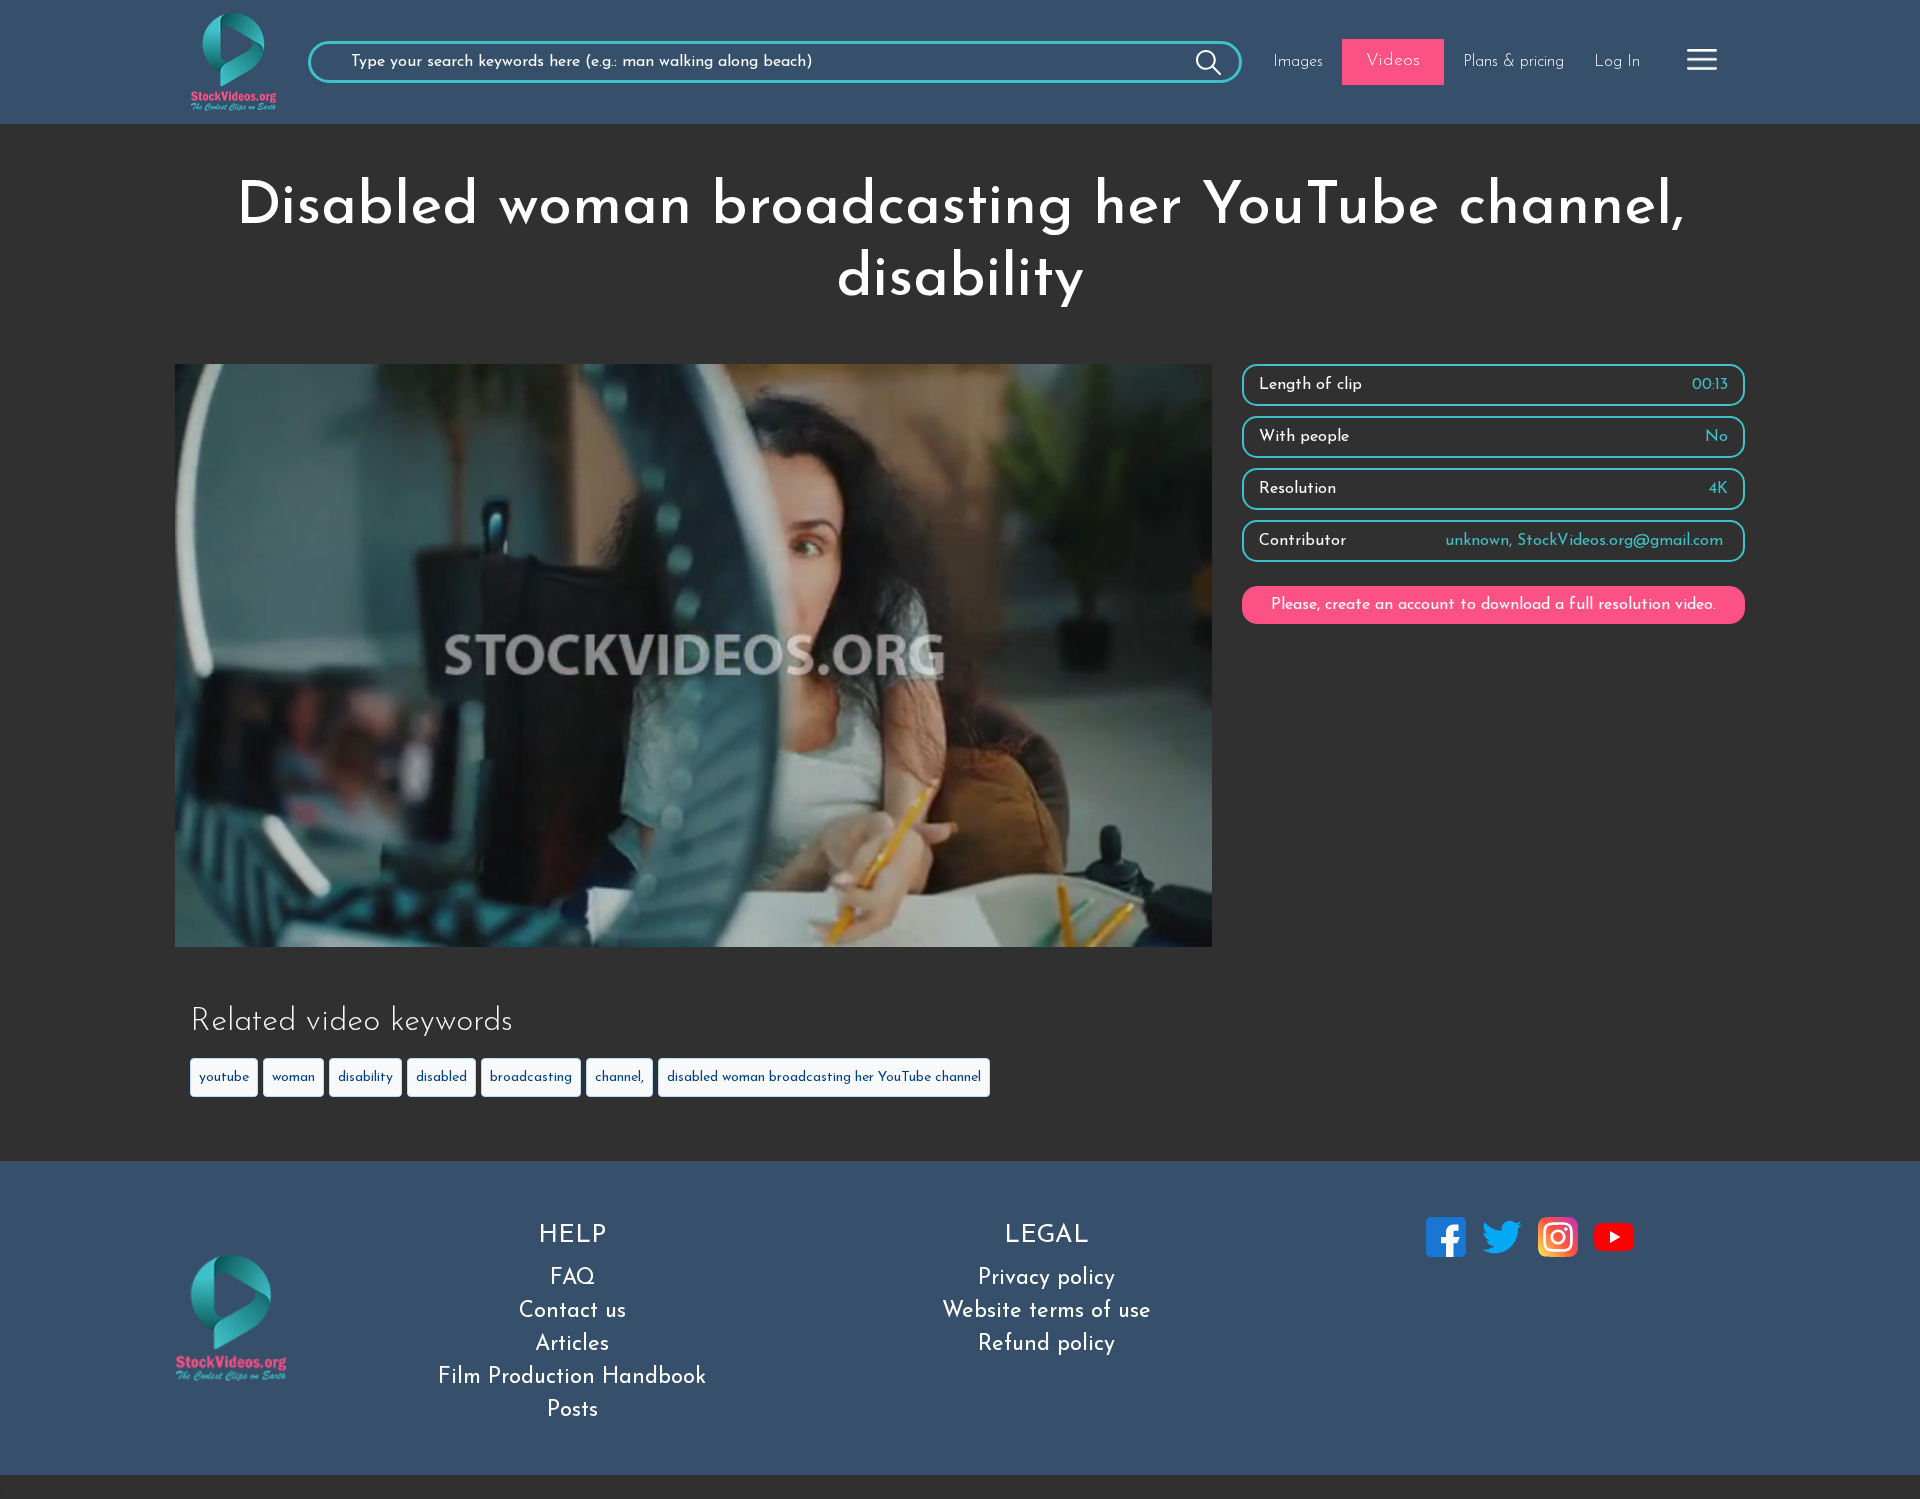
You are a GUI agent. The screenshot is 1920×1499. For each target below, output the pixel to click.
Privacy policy (1046, 1278)
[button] (1702, 59)
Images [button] (1298, 62)
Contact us (572, 1311)
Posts (572, 1410)
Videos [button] (1393, 61)
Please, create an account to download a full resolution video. (1493, 605)
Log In (1617, 62)
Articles (572, 1344)
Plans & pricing (1513, 62)
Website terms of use (1046, 1311)
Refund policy (1046, 1344)
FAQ (572, 1278)
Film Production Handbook (572, 1377)
